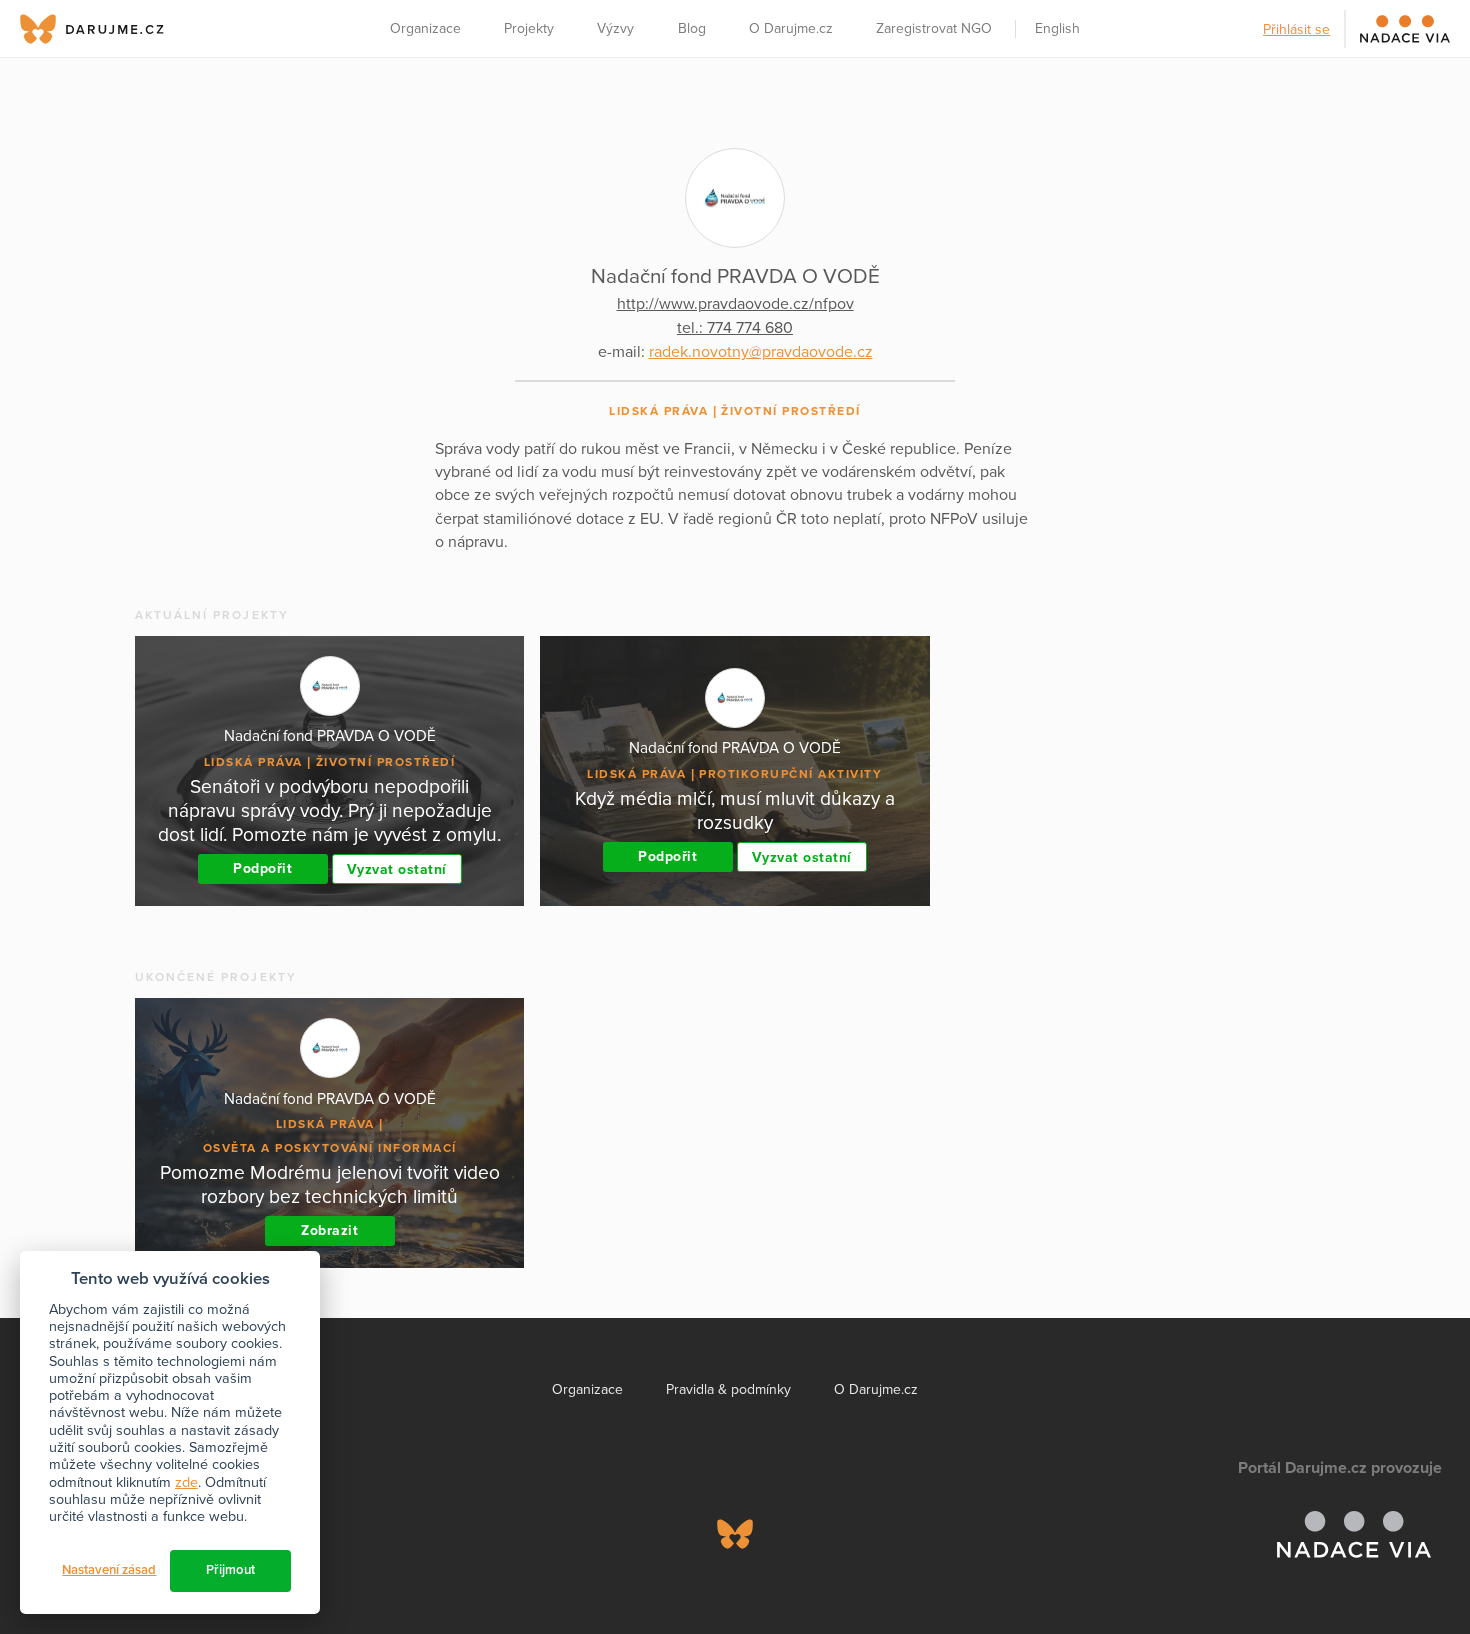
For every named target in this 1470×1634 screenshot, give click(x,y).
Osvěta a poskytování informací (330, 1148)
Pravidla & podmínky (728, 1389)
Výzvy (615, 28)
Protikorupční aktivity (790, 774)
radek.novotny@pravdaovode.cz (761, 352)
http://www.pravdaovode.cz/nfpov (735, 304)
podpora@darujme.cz (85, 1565)
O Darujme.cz (791, 28)
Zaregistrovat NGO (934, 28)
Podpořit (262, 868)
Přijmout (230, 1570)
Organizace (425, 28)
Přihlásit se (1296, 29)
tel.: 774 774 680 (735, 328)
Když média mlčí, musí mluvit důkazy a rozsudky (735, 810)
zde (186, 1482)
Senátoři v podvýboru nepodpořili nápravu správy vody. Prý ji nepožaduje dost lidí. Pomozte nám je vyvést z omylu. (329, 810)
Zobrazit (329, 1230)
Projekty (529, 28)
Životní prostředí (791, 411)
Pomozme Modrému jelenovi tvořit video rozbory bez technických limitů (330, 1184)
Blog (692, 28)
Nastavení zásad (109, 1570)
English (1057, 28)
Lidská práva (658, 411)
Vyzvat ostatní (397, 869)
